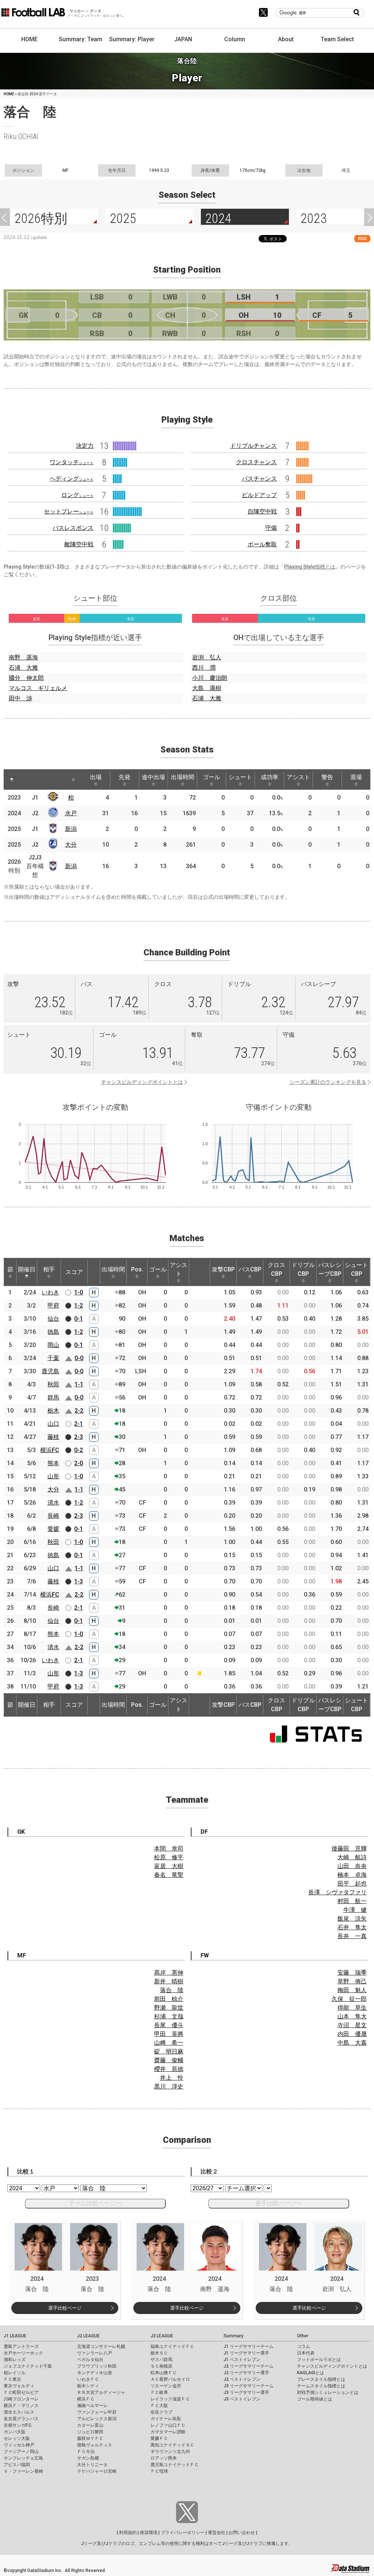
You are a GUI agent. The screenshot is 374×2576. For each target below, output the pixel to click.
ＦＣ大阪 (159, 2406)
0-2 (79, 1450)
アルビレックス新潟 (97, 2419)
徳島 (53, 1332)
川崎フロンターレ (21, 2399)
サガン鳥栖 (88, 2458)
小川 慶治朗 (210, 678)
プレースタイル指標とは (321, 2379)
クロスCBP (276, 1269)
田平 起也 (352, 1884)
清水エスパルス (19, 2412)
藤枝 (53, 1437)
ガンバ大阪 (15, 2432)
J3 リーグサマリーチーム (249, 2386)
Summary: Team (81, 39)
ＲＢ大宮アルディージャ (101, 2392)
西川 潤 (204, 668)
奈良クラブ (161, 2412)
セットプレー (69, 511)
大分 (71, 845)
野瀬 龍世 (169, 2008)
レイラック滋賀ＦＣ (170, 2399)
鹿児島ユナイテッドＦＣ (175, 2465)
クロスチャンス (256, 462)
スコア (74, 1272)
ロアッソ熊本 (164, 2458)
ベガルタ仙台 (90, 2360)
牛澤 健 (355, 1910)
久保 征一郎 (349, 1999)
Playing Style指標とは (310, 567)
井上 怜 (172, 2078)
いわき (50, 1292)
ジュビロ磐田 (90, 2432)
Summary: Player (132, 39)
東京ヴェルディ (19, 2386)
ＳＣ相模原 (161, 2366)
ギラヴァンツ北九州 (170, 2452)
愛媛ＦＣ (159, 2438)
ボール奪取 (262, 544)
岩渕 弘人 (207, 657)
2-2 (79, 1411)
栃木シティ (88, 2386)
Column (235, 39)
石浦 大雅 (23, 668)
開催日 (27, 1269)
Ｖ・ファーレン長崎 (23, 2471)
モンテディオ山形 (95, 2373)
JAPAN (183, 39)
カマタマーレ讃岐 (168, 2432)
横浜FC (50, 1450)
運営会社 (217, 2533)
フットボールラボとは (319, 2360)
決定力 (85, 446)
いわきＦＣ (88, 2379)
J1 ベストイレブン (242, 2360)
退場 (356, 777)
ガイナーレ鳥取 (166, 2419)
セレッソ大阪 (17, 2438)
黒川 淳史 (169, 2086)
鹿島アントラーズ (21, 2346)
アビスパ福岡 (17, 2465)
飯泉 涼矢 (352, 1919)
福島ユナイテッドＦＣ (172, 2346)
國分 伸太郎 (26, 678)
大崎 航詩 (352, 1857)
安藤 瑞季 (352, 1973)
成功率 (270, 777)
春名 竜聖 (169, 1875)
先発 (125, 777)
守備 (271, 528)
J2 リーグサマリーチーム (249, 2366)
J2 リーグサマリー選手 (246, 2373)
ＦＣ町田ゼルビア (21, 2392)
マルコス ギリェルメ (38, 688)
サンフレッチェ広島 (23, 2458)
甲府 (53, 1306)
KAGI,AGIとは (310, 2373)
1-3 (79, 1581)
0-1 (79, 1319)
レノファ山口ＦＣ (168, 2425)
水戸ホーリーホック (23, 2353)
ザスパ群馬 (161, 2360)
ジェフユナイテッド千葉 (28, 2366)
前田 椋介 (169, 1999)
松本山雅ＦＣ (164, 2373)
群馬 (53, 1397)
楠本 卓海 (352, 1875)
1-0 (79, 1292)
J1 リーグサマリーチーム (249, 2346)
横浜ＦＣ (86, 2399)
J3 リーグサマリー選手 (246, 2392)
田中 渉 (20, 698)
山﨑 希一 (169, 2043)
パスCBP (250, 1269)
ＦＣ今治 (86, 2452)
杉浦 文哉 (169, 2016)
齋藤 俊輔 (169, 2060)
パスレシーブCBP (330, 1269)
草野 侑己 (352, 1981)
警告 (327, 777)
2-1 (79, 1424)
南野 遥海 (23, 657)
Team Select (337, 39)
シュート (240, 777)
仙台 (53, 1319)
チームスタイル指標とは (321, 2386)
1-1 (79, 1384)
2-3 (79, 1437)
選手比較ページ (65, 2308)
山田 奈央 (352, 1866)
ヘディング (72, 479)
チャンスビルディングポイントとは (142, 1082)
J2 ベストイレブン (242, 2379)
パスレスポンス (73, 528)
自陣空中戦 (262, 511)
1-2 (79, 1306)
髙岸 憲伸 (169, 1973)
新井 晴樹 (169, 1981)
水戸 (71, 813)
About (286, 39)
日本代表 (306, 2353)
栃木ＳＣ (159, 2353)
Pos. (137, 1269)
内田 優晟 (352, 2034)
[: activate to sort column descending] (12, 779)
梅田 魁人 (352, 1990)
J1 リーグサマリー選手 (246, 2353)
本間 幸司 (169, 1849)
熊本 (53, 1463)
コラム (304, 2346)
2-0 (79, 1463)
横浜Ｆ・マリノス (21, 2406)
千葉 (53, 1358)
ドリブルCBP (303, 1269)
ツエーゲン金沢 (166, 2386)
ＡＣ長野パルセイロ (170, 2379)
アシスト (298, 777)
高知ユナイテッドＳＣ (172, 2445)
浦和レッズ (15, 2360)
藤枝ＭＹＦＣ (90, 2438)
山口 (53, 1424)
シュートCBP (356, 1269)
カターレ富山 (90, 2425)
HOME (29, 39)
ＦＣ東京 (12, 2379)
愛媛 (53, 1529)
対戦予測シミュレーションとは (328, 2392)
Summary (233, 2336)
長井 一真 (352, 1936)
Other (303, 2336)
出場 (96, 777)
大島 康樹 (207, 688)
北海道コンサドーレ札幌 (101, 2346)
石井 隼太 (352, 1927)
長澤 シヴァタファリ (337, 1892)
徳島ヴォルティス (95, 2445)
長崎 (53, 1516)
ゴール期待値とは (314, 2399)
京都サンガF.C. (18, 2425)
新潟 (71, 829)
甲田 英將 (169, 2034)
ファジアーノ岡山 (21, 2452)
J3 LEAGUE (162, 2336)
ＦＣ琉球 (159, 2471)
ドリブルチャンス (253, 446)
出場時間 (183, 777)
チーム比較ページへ (95, 2203)
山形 (53, 1476)
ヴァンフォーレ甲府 (97, 2412)
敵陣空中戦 (79, 544)
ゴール (211, 777)
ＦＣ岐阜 (159, 2392)
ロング (77, 495)
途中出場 (153, 777)
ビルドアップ (259, 495)
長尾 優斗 (169, 2025)
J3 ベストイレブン (242, 2399)
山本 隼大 (352, 2016)
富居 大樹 (169, 1866)
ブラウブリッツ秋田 (97, 2366)
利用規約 (128, 2533)
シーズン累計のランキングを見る (328, 1082)
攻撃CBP (223, 1269)
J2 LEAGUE (88, 2336)
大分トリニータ (92, 2465)
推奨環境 (149, 2533)
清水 (53, 1503)
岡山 (53, 1345)
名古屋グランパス (21, 2419)
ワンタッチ (72, 462)
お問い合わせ (242, 2533)
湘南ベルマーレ (92, 2406)
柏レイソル (15, 2373)
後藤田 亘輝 (349, 1849)
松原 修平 (169, 1857)
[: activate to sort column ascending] (28, 779)
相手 (49, 1269)
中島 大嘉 (352, 2043)
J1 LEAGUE (15, 2336)
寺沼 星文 (352, 2025)
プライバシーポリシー (183, 2533)
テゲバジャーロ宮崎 (97, 2471)
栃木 (53, 1411)
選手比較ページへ (279, 2203)
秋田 (53, 1384)
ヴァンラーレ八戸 (95, 2353)
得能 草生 (352, 2008)
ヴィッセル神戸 (19, 2445)
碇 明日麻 (169, 2051)
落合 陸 (172, 1990)
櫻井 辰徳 (169, 2069)
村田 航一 (352, 1901)
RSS (362, 238)
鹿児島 (50, 1371)
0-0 (79, 1358)
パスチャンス (259, 479)
